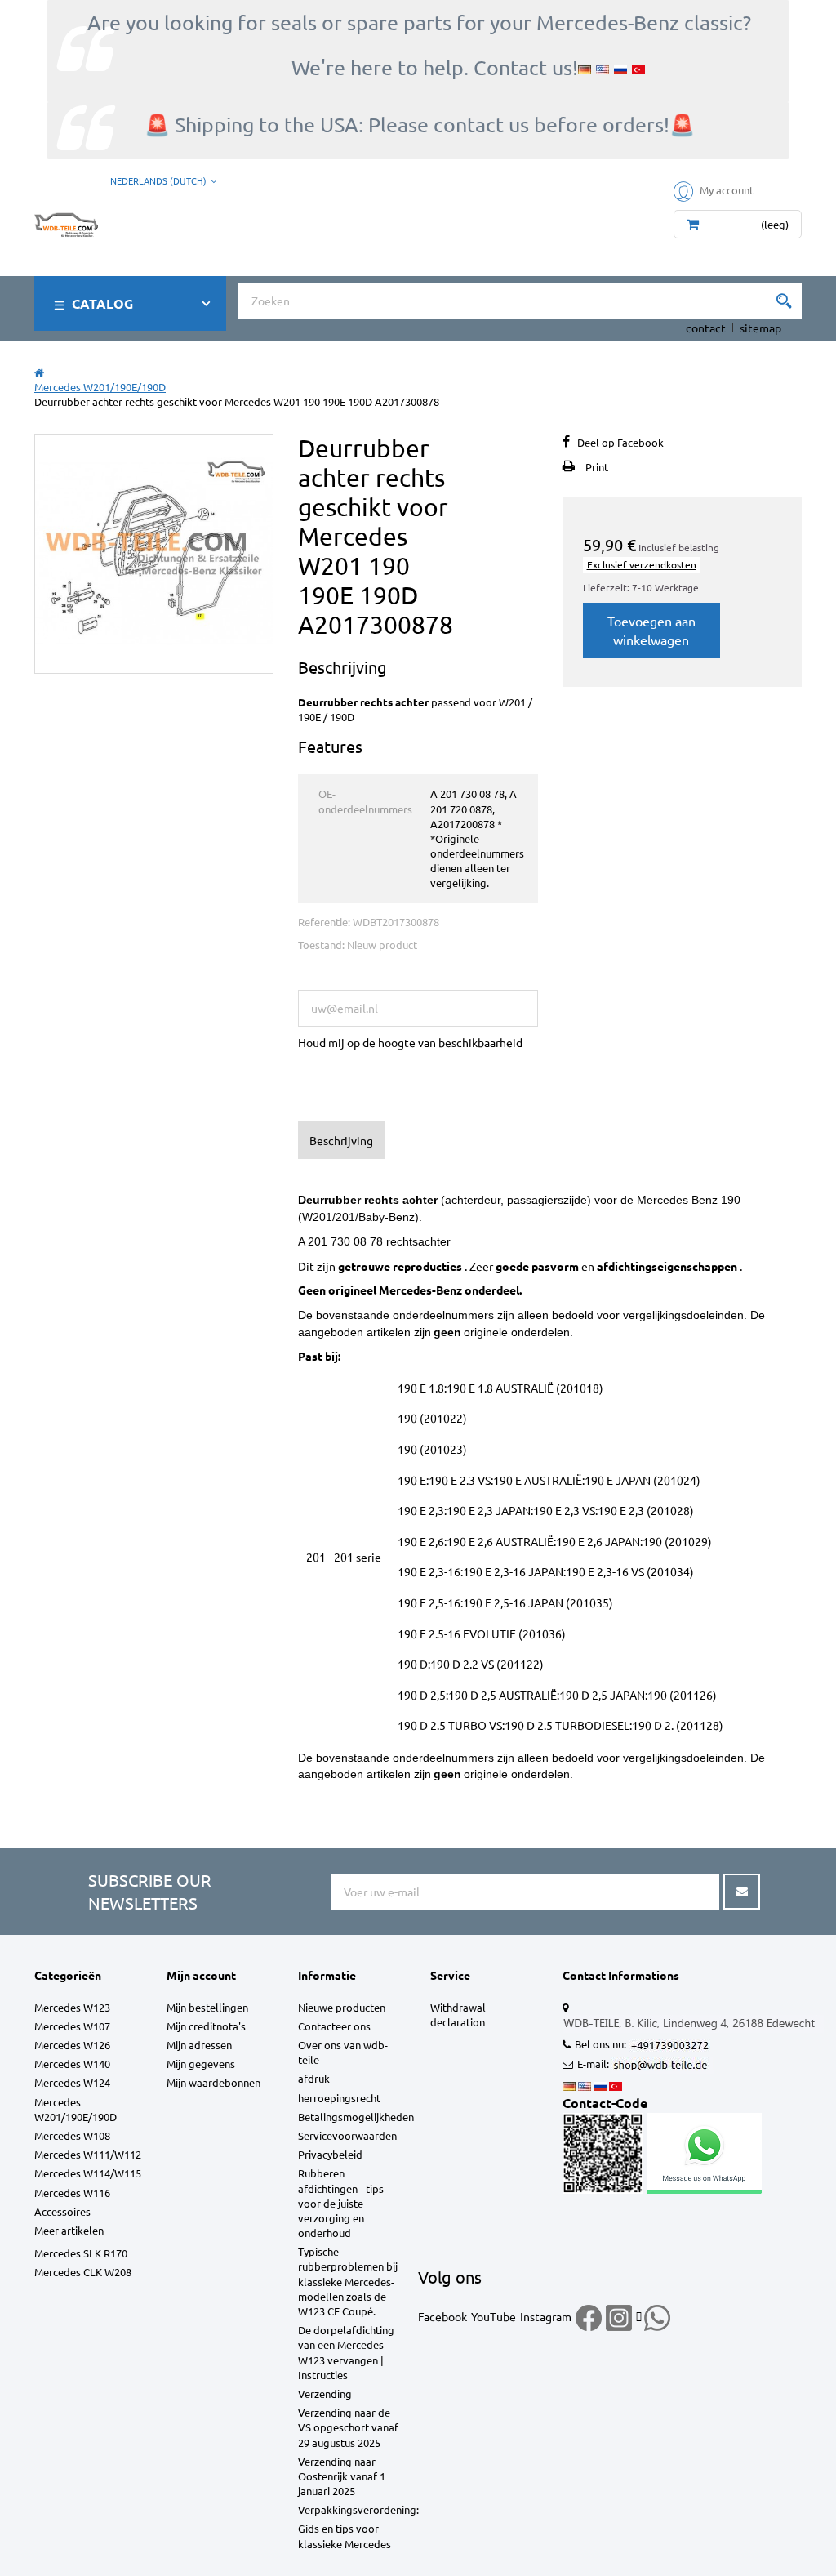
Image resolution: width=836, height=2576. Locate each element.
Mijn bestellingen (207, 2007)
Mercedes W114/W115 (88, 2173)
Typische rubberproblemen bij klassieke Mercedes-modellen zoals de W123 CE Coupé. (348, 2281)
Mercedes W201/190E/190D (76, 2109)
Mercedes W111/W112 (88, 2154)
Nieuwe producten (342, 2007)
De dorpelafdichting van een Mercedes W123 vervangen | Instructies (346, 2352)
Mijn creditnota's (206, 2026)
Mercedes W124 (72, 2082)
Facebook (442, 2316)
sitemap (760, 328)
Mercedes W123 (72, 2007)
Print (597, 467)
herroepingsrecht (339, 2098)
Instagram (546, 2316)
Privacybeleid (330, 2154)
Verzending (325, 2393)
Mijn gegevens (201, 2063)
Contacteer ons (334, 2026)
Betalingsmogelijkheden (356, 2117)
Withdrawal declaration (458, 2014)
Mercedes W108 (72, 2135)
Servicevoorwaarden (347, 2135)
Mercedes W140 (72, 2063)
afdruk (314, 2078)
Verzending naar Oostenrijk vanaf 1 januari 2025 (342, 2476)
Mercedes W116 (72, 2193)
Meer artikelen (69, 2230)
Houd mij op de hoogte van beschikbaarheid (410, 1042)
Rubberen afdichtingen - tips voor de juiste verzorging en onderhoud (341, 2203)
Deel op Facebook (620, 442)
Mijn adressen (199, 2045)
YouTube (494, 2316)
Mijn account (201, 1975)
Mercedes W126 (72, 2045)
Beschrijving (341, 1140)
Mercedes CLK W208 (83, 2272)
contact (706, 328)
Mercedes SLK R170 (81, 2253)
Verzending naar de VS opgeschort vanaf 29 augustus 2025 (348, 2427)
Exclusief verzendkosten (642, 564)
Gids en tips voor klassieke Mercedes (345, 2536)
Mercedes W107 (72, 2026)
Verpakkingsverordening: (358, 2509)
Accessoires (62, 2211)
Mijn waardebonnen (213, 2082)
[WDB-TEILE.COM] (66, 221)
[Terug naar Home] (39, 372)
